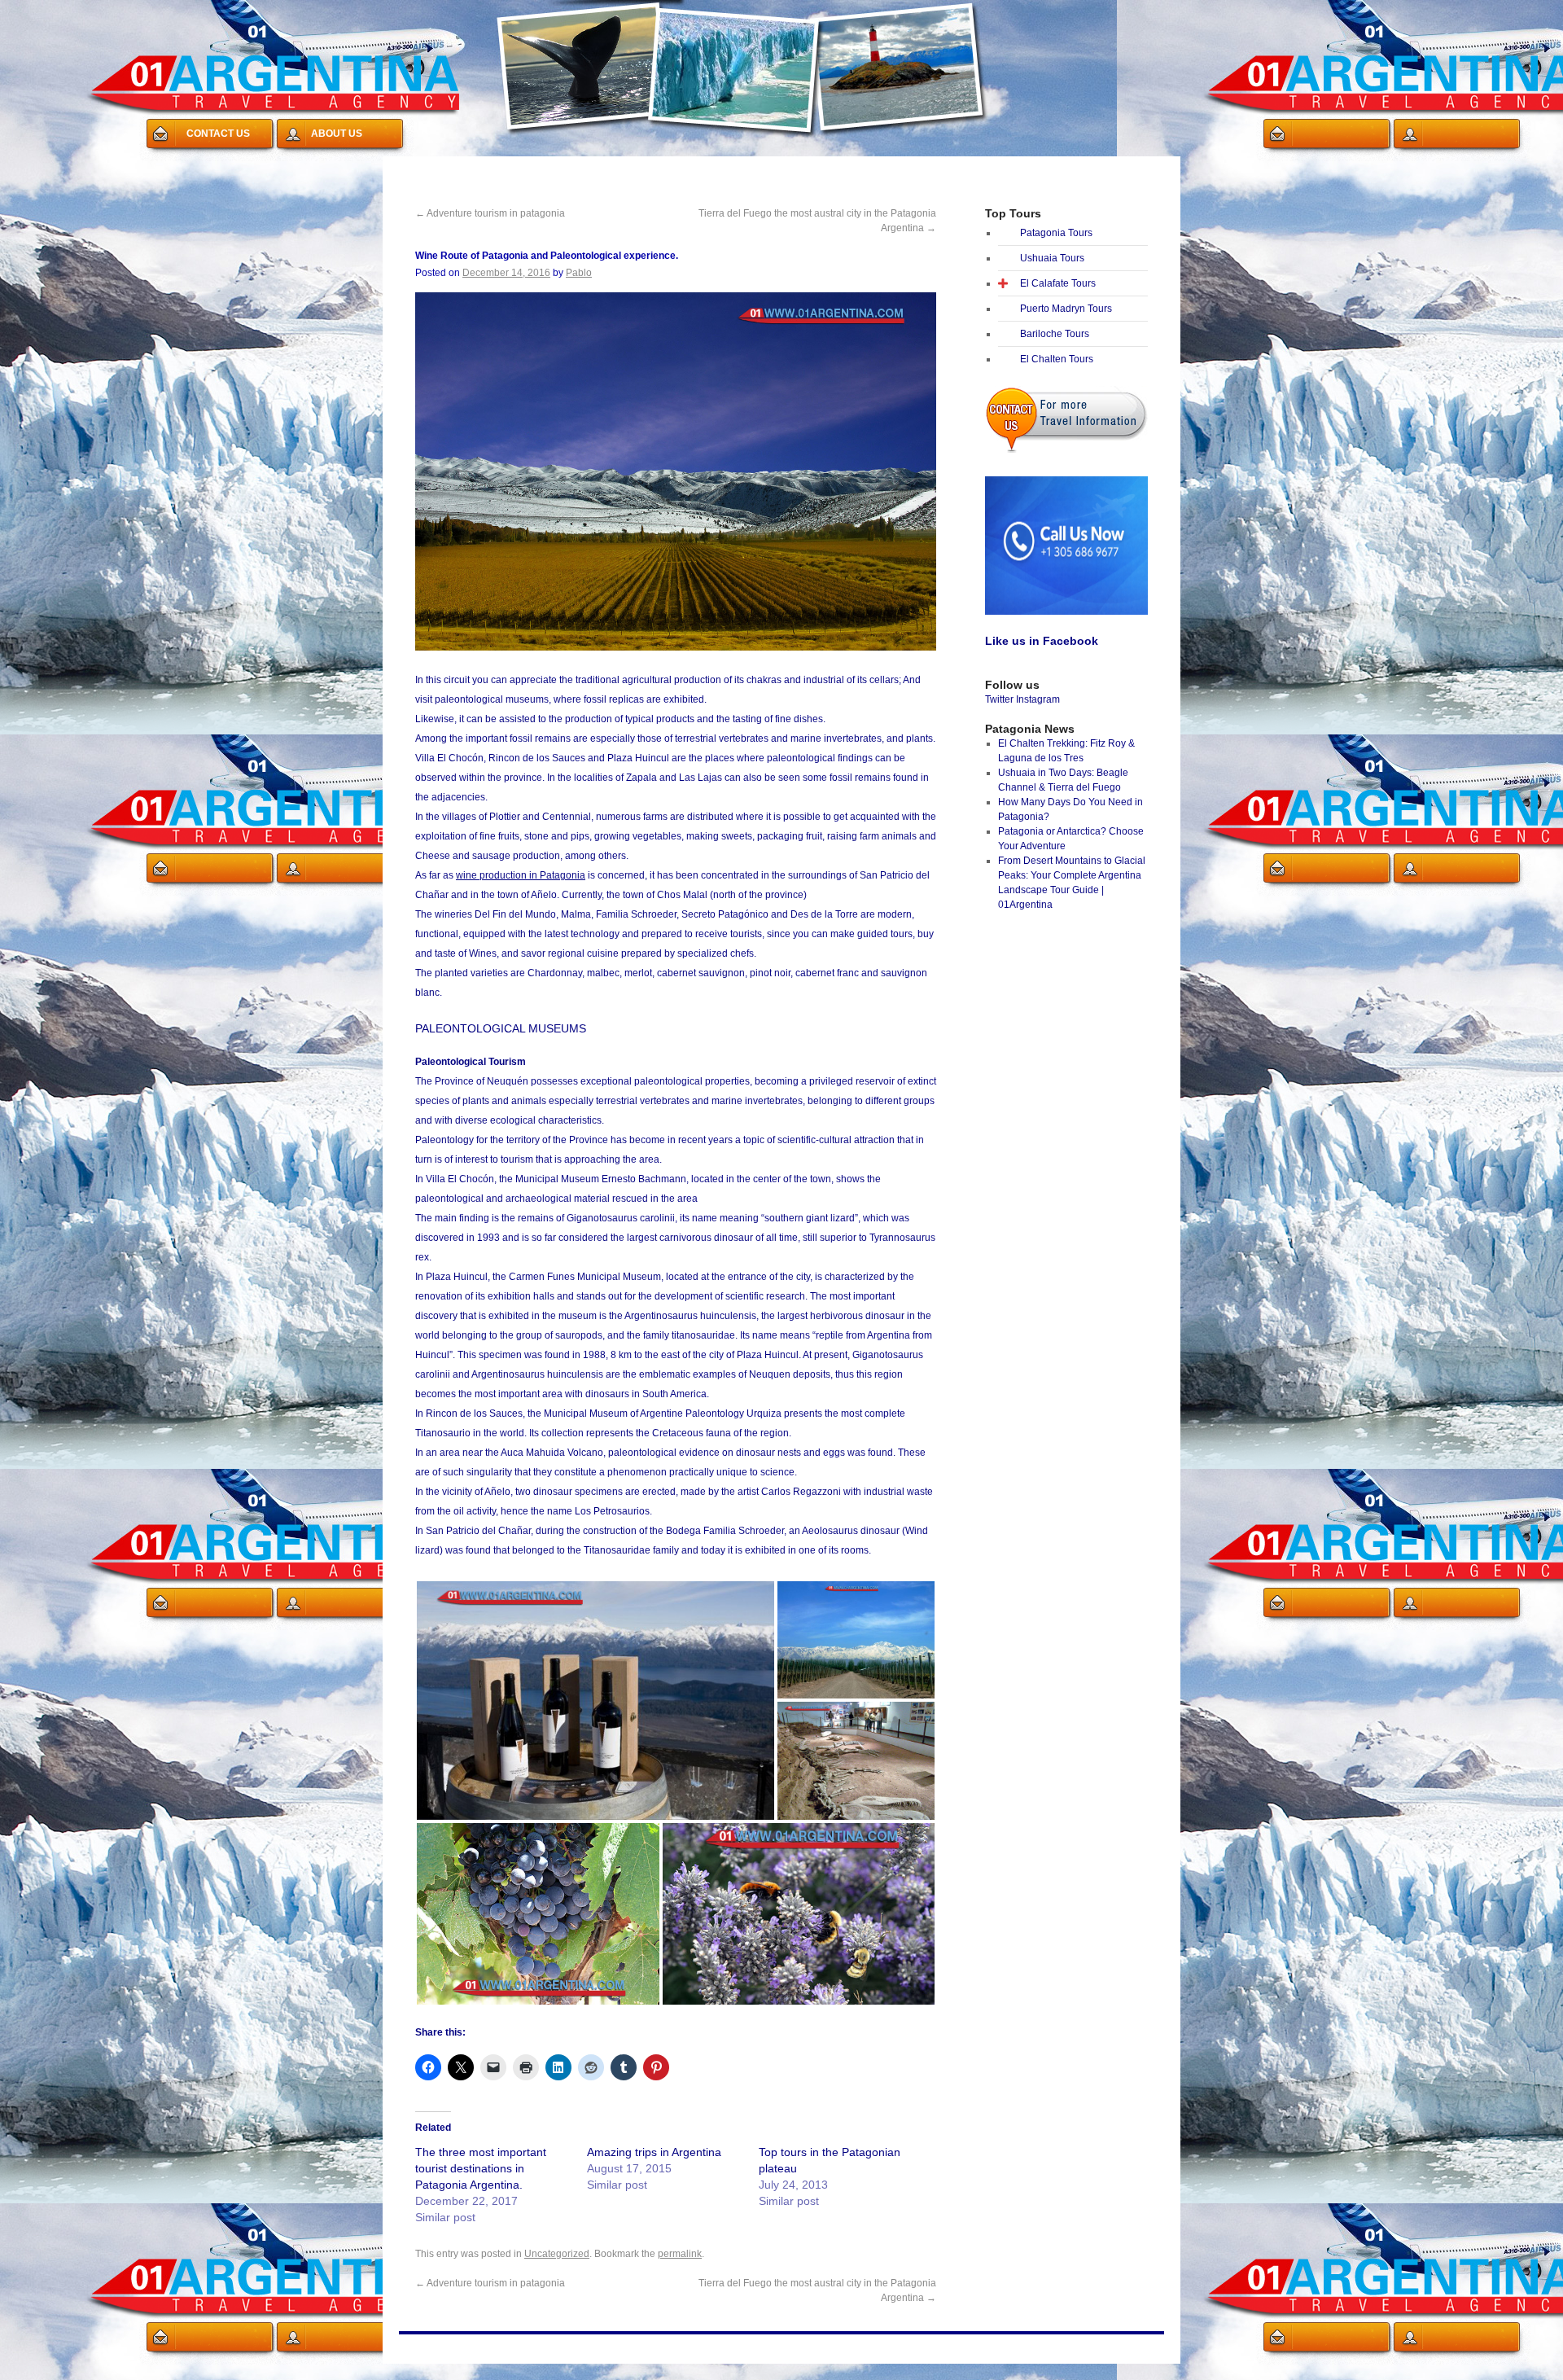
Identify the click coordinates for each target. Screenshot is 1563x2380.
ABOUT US (337, 134)
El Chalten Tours (1057, 359)
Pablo (579, 273)
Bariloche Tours (1055, 334)
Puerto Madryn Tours (1066, 309)
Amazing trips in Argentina (654, 2152)
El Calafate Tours (1058, 283)
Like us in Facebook (1042, 641)
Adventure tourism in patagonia (490, 213)
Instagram (1038, 699)
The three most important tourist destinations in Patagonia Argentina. (481, 2168)
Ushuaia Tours (1052, 258)
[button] (595, 1701)
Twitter (999, 699)
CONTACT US (218, 134)
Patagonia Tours (1056, 233)
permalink (680, 2254)
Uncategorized (557, 2254)
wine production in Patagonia (521, 875)
